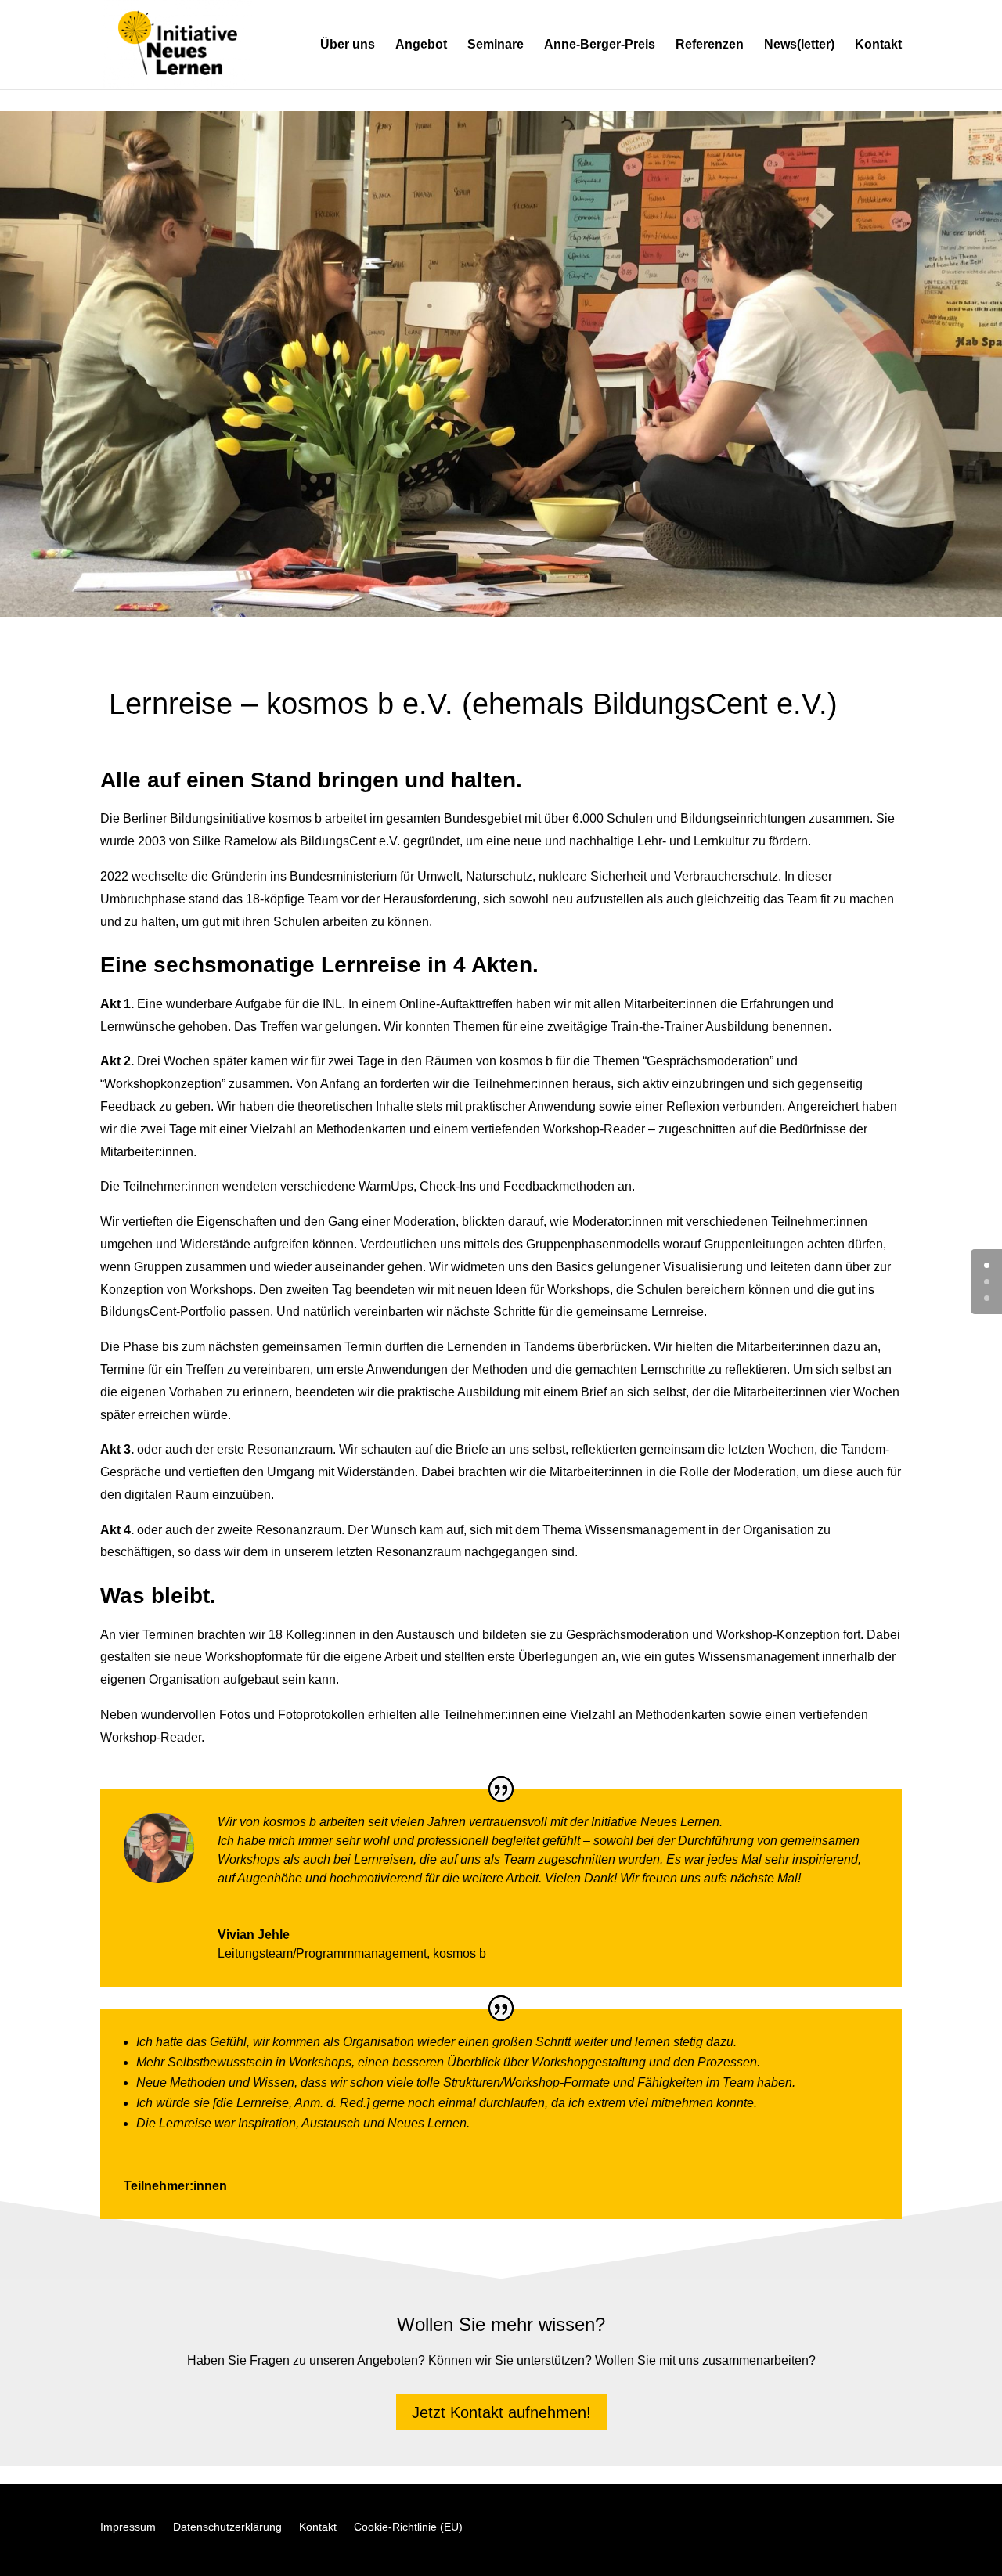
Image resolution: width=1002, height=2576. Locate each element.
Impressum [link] (128, 2527)
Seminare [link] (496, 45)
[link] (178, 43)
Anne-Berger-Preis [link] (600, 45)
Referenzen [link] (710, 45)
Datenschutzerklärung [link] (227, 2527)
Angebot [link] (421, 45)
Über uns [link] (348, 45)
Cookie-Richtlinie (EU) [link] (408, 2527)
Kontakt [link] (878, 45)
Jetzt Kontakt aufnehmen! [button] (501, 2412)
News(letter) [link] (799, 45)
